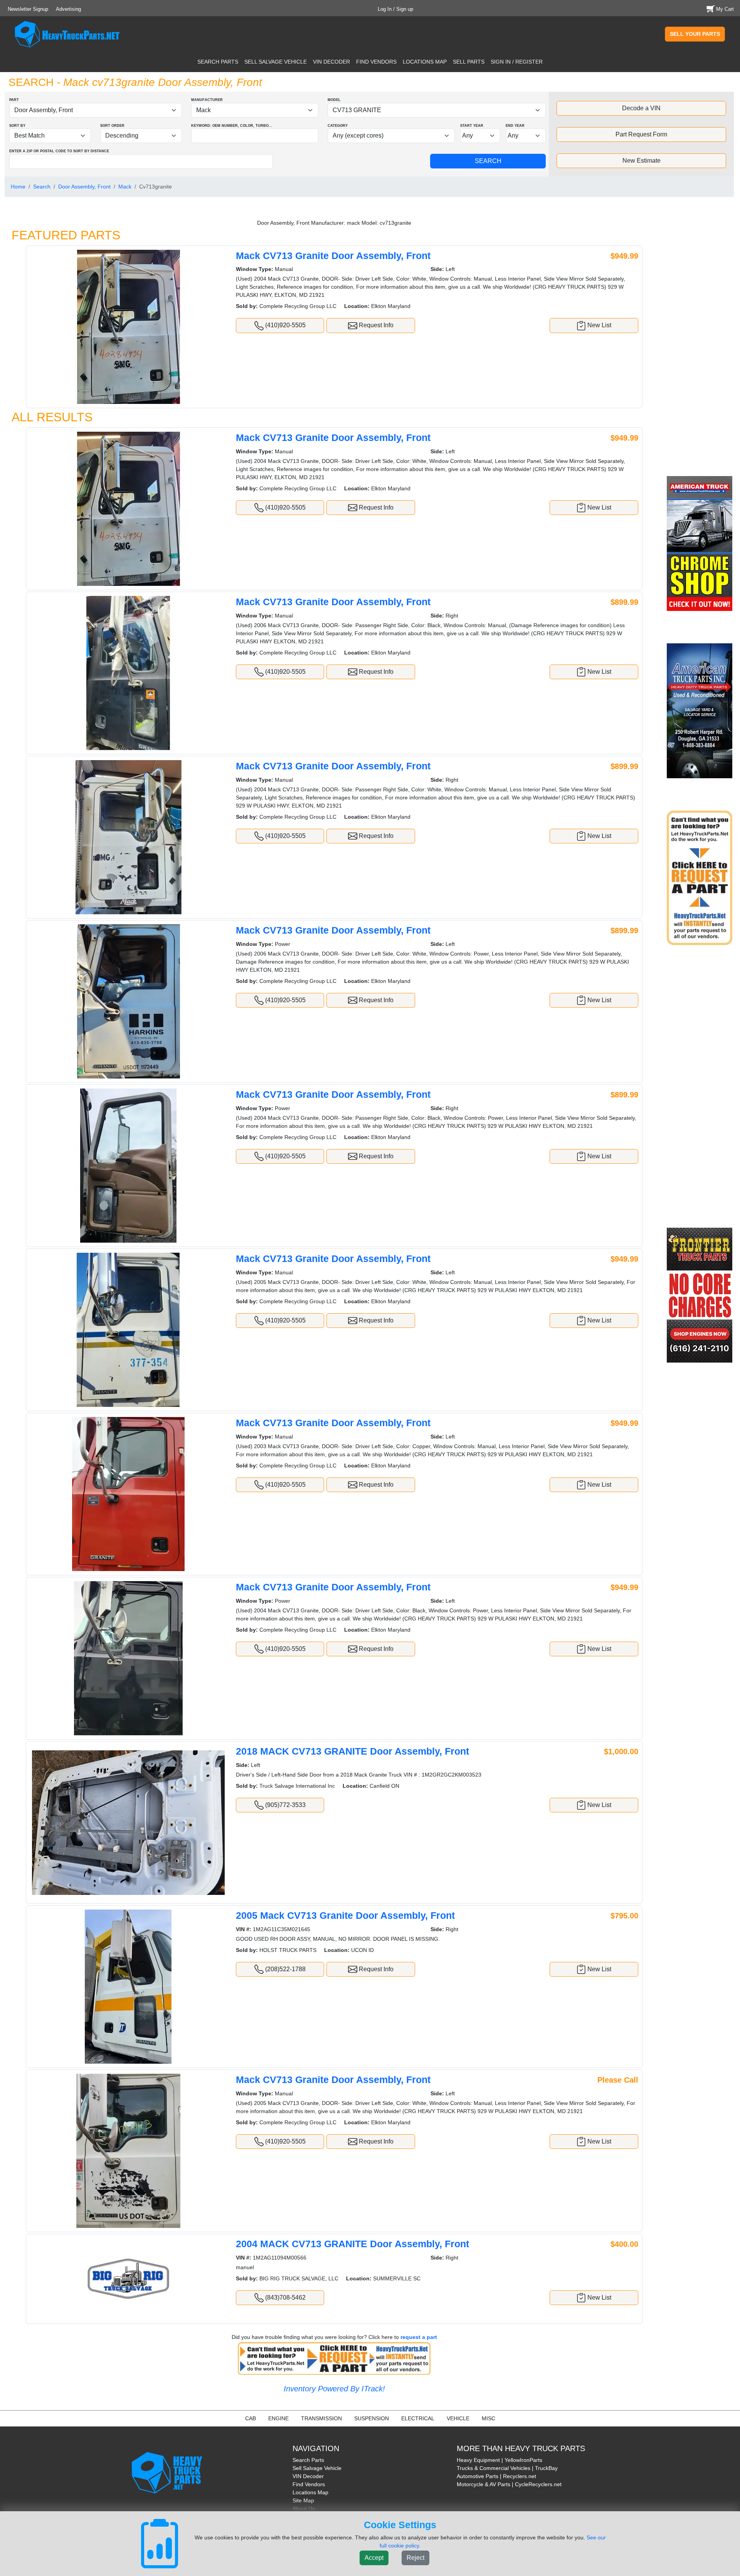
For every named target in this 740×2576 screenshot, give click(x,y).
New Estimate (642, 161)
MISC (489, 2418)
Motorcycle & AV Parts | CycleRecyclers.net (509, 2484)
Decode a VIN (641, 108)
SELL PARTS (469, 62)
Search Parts (308, 2460)
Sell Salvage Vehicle (317, 2468)
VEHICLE (458, 2418)
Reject (415, 2558)
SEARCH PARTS (218, 62)
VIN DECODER (331, 62)
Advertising (68, 9)
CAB (251, 2418)
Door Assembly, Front (84, 187)
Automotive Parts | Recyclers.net (496, 2476)
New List (599, 325)
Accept (374, 2558)
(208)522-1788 (285, 1969)
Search (42, 187)
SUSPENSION (372, 2418)
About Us (304, 2509)
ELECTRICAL (418, 2418)
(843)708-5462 (285, 2298)
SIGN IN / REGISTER (517, 62)
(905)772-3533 (285, 1805)
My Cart (725, 9)
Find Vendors (309, 2484)
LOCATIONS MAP (425, 62)
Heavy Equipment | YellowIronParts (499, 2460)
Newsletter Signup (28, 9)
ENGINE (278, 2418)
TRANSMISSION (321, 2418)
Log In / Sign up (395, 9)
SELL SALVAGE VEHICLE (276, 62)
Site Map (303, 2500)
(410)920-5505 (285, 325)
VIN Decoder (308, 2476)
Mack (125, 187)
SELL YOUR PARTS (695, 34)
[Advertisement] (701, 342)
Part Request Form (641, 134)
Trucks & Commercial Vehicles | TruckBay (507, 2468)
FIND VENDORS (376, 62)
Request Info (375, 325)
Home (18, 187)
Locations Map (310, 2492)
